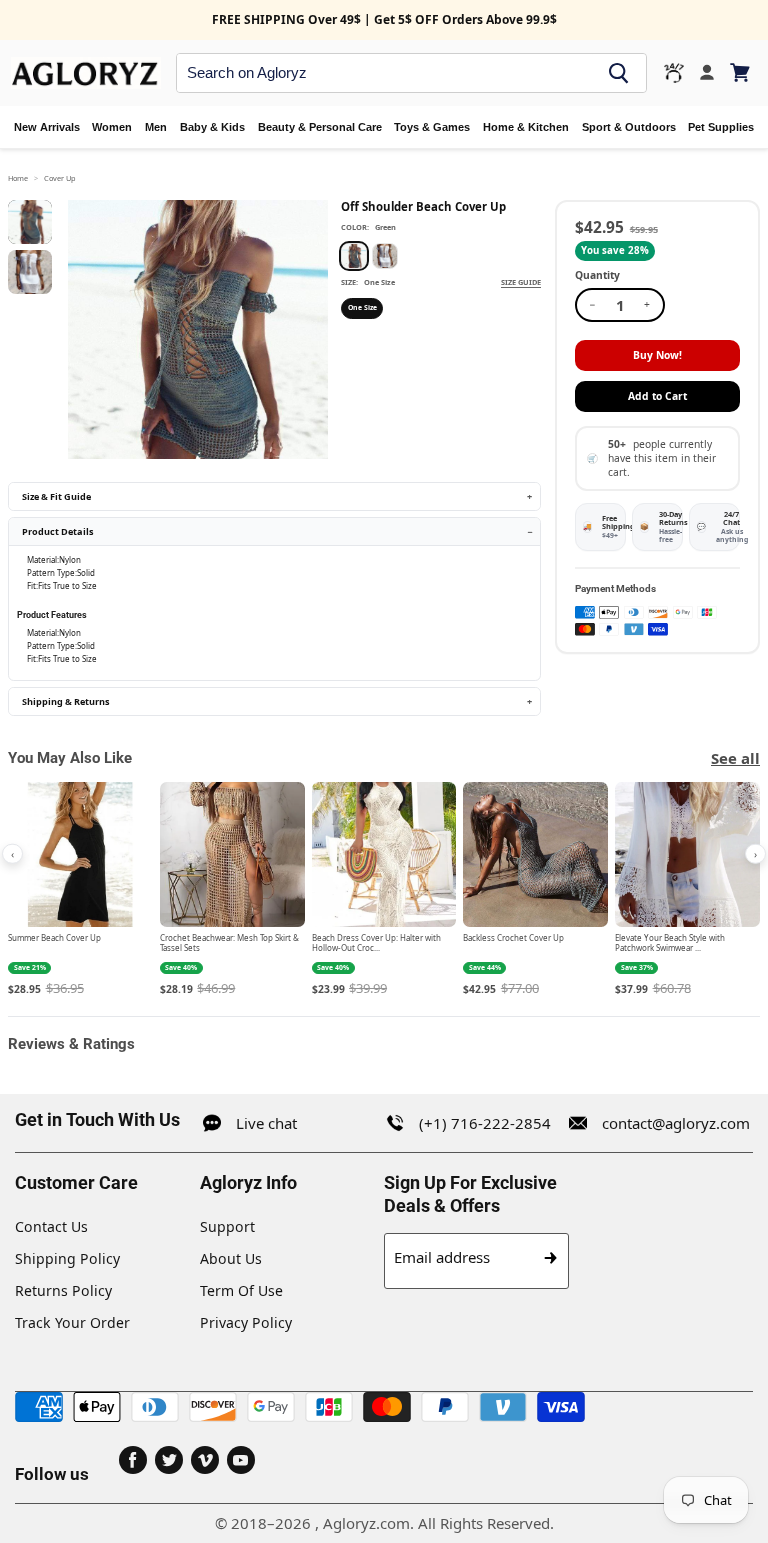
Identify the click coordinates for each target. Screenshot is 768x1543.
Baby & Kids (212, 127)
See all (735, 758)
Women (112, 127)
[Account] (707, 73)
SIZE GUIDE (521, 282)
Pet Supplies (721, 127)
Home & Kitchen (526, 127)
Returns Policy (63, 1290)
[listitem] (80, 890)
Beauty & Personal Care (320, 127)
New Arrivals (47, 127)
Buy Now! (657, 355)
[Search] (619, 73)
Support (227, 1226)
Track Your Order (72, 1322)
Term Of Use (241, 1290)
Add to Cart (657, 396)
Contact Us (51, 1226)
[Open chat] (674, 73)
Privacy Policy (246, 1322)
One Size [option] (362, 307)
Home (18, 178)
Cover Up (60, 178)
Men (156, 127)
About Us (231, 1258)
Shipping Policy (67, 1258)
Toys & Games (432, 127)
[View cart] (741, 72)
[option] (354, 256)
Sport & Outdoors (629, 127)
